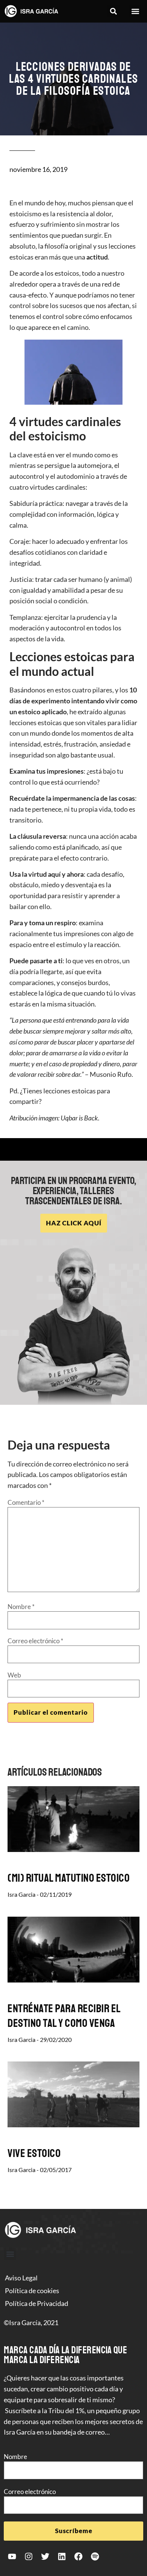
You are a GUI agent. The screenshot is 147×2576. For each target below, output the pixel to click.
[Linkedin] (62, 2556)
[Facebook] (78, 2556)
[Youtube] (12, 2556)
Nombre (21, 1607)
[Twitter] (45, 2556)
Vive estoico (34, 2153)
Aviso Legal (21, 2278)
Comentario (26, 1502)
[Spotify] (95, 2556)
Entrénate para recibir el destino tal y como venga (64, 2016)
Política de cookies (32, 2291)
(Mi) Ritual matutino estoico (69, 1878)
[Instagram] (29, 2556)
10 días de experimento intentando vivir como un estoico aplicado (73, 701)
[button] (114, 11)
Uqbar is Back (79, 1118)
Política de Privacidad (37, 2303)
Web (14, 1675)
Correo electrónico (35, 1641)
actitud (97, 257)
